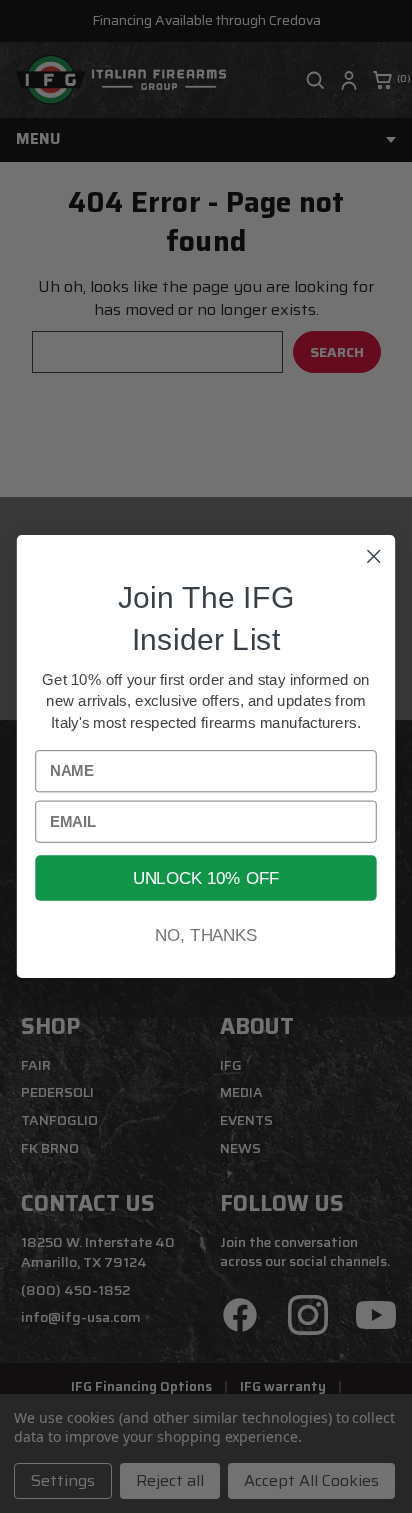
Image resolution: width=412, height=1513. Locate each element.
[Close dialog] (373, 556)
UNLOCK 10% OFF (206, 878)
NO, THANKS (206, 935)
